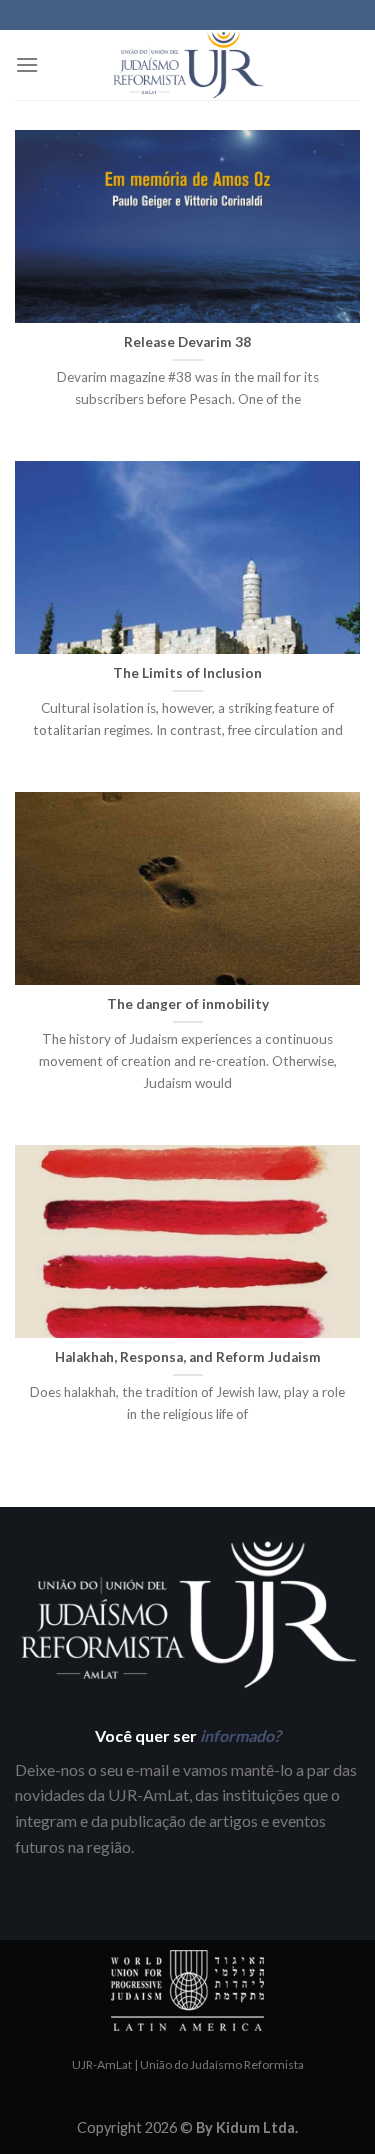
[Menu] (27, 64)
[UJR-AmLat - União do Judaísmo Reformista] (188, 65)
